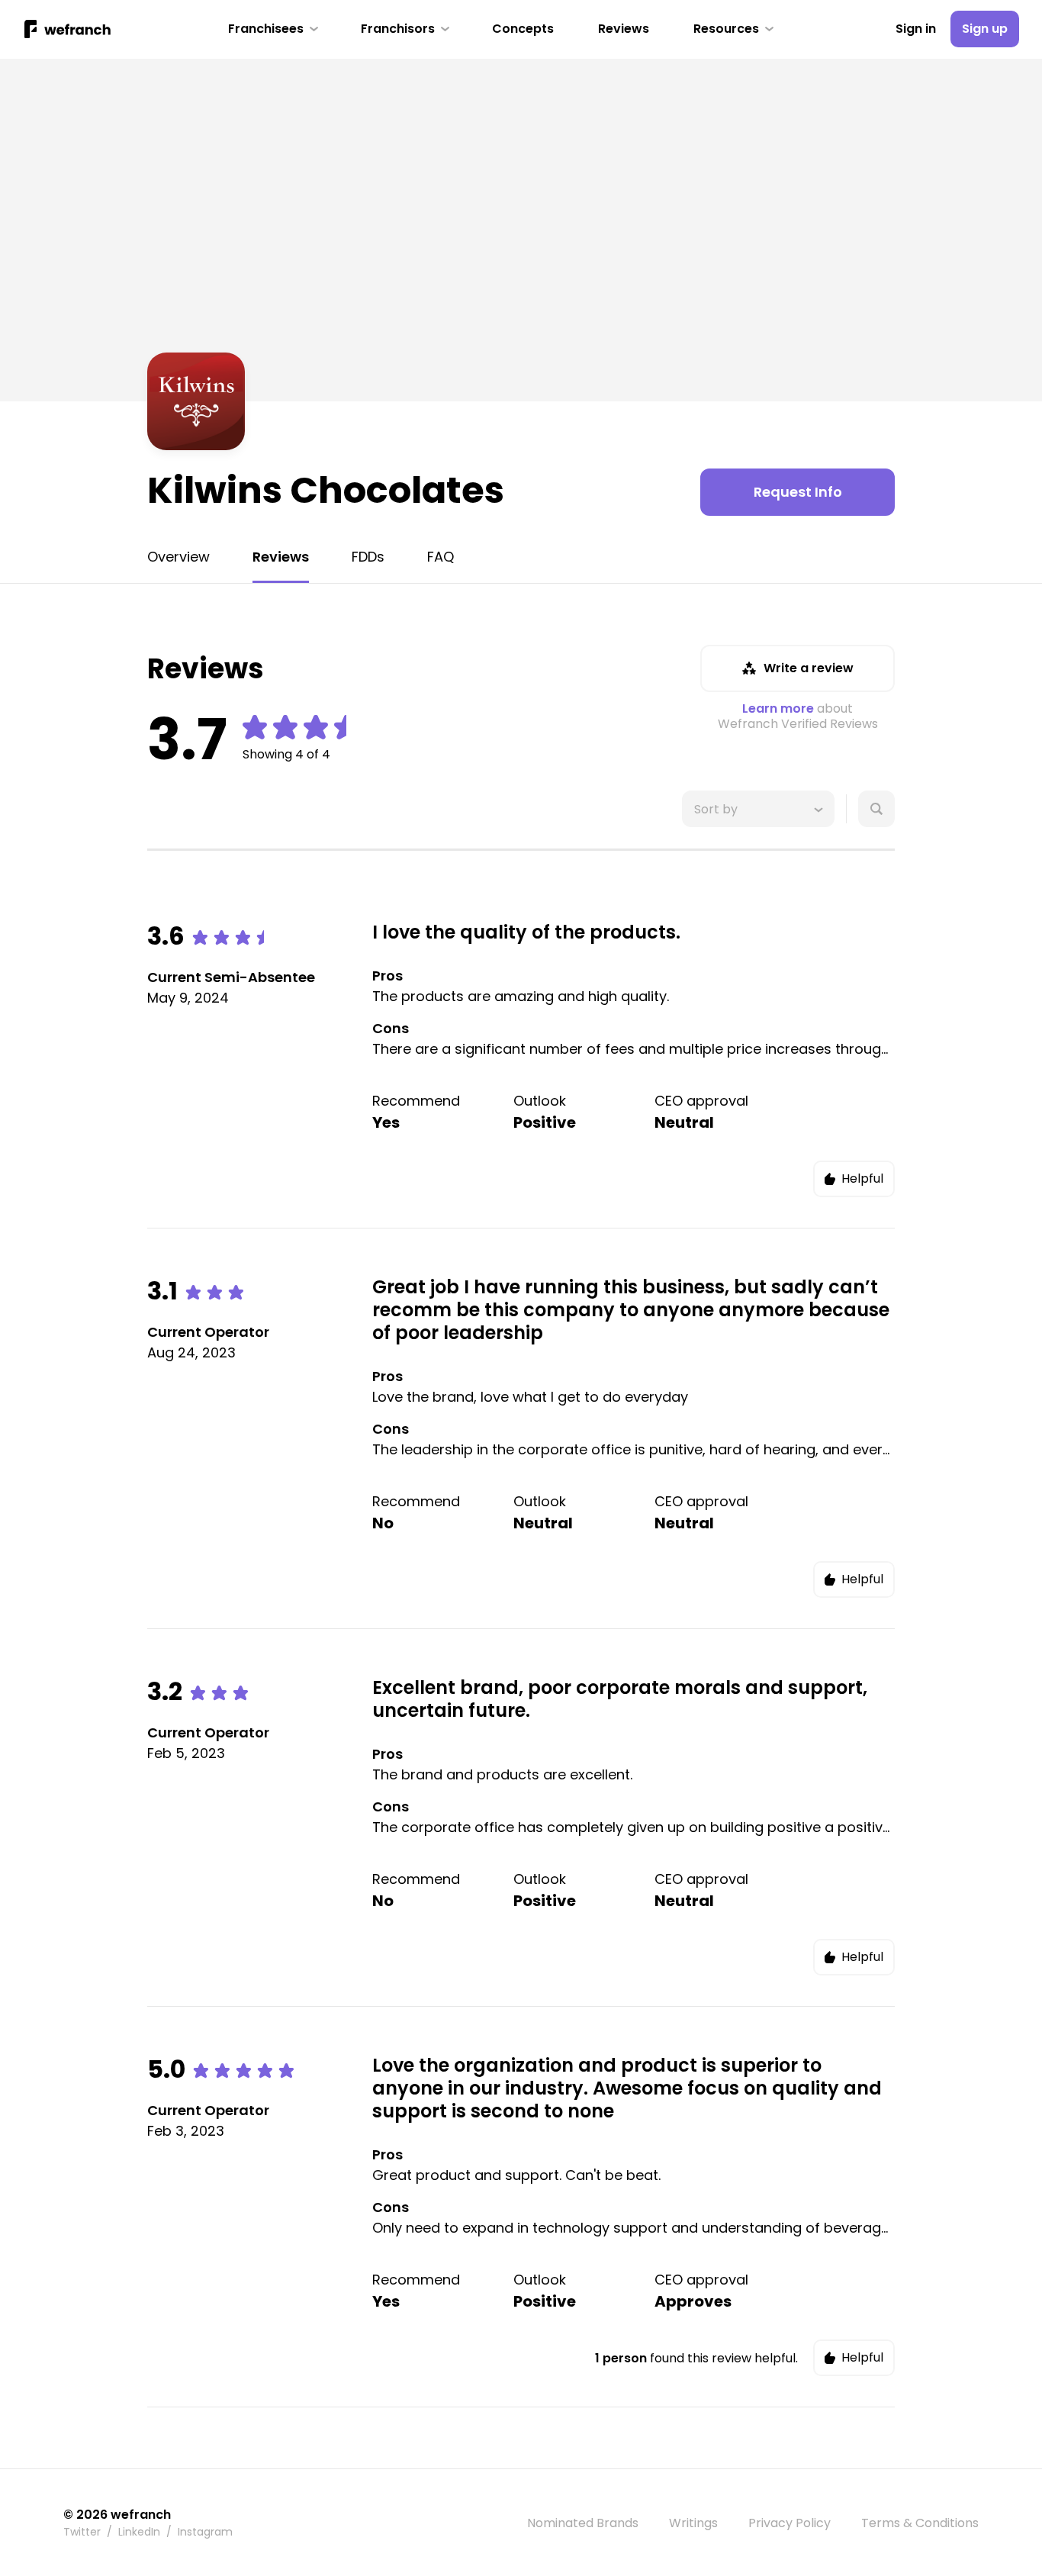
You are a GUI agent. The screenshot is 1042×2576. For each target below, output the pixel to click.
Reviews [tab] (281, 557)
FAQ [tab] (441, 557)
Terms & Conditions (920, 2523)
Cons (391, 1028)
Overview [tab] (178, 557)
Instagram (205, 2532)
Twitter (82, 2532)
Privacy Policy (790, 2523)
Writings (693, 2523)
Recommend (416, 1101)
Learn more (778, 708)
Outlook (540, 1101)
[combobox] (696, 809)
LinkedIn (139, 2532)
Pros (388, 976)
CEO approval (701, 1101)
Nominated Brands (583, 2523)
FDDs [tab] (368, 557)
